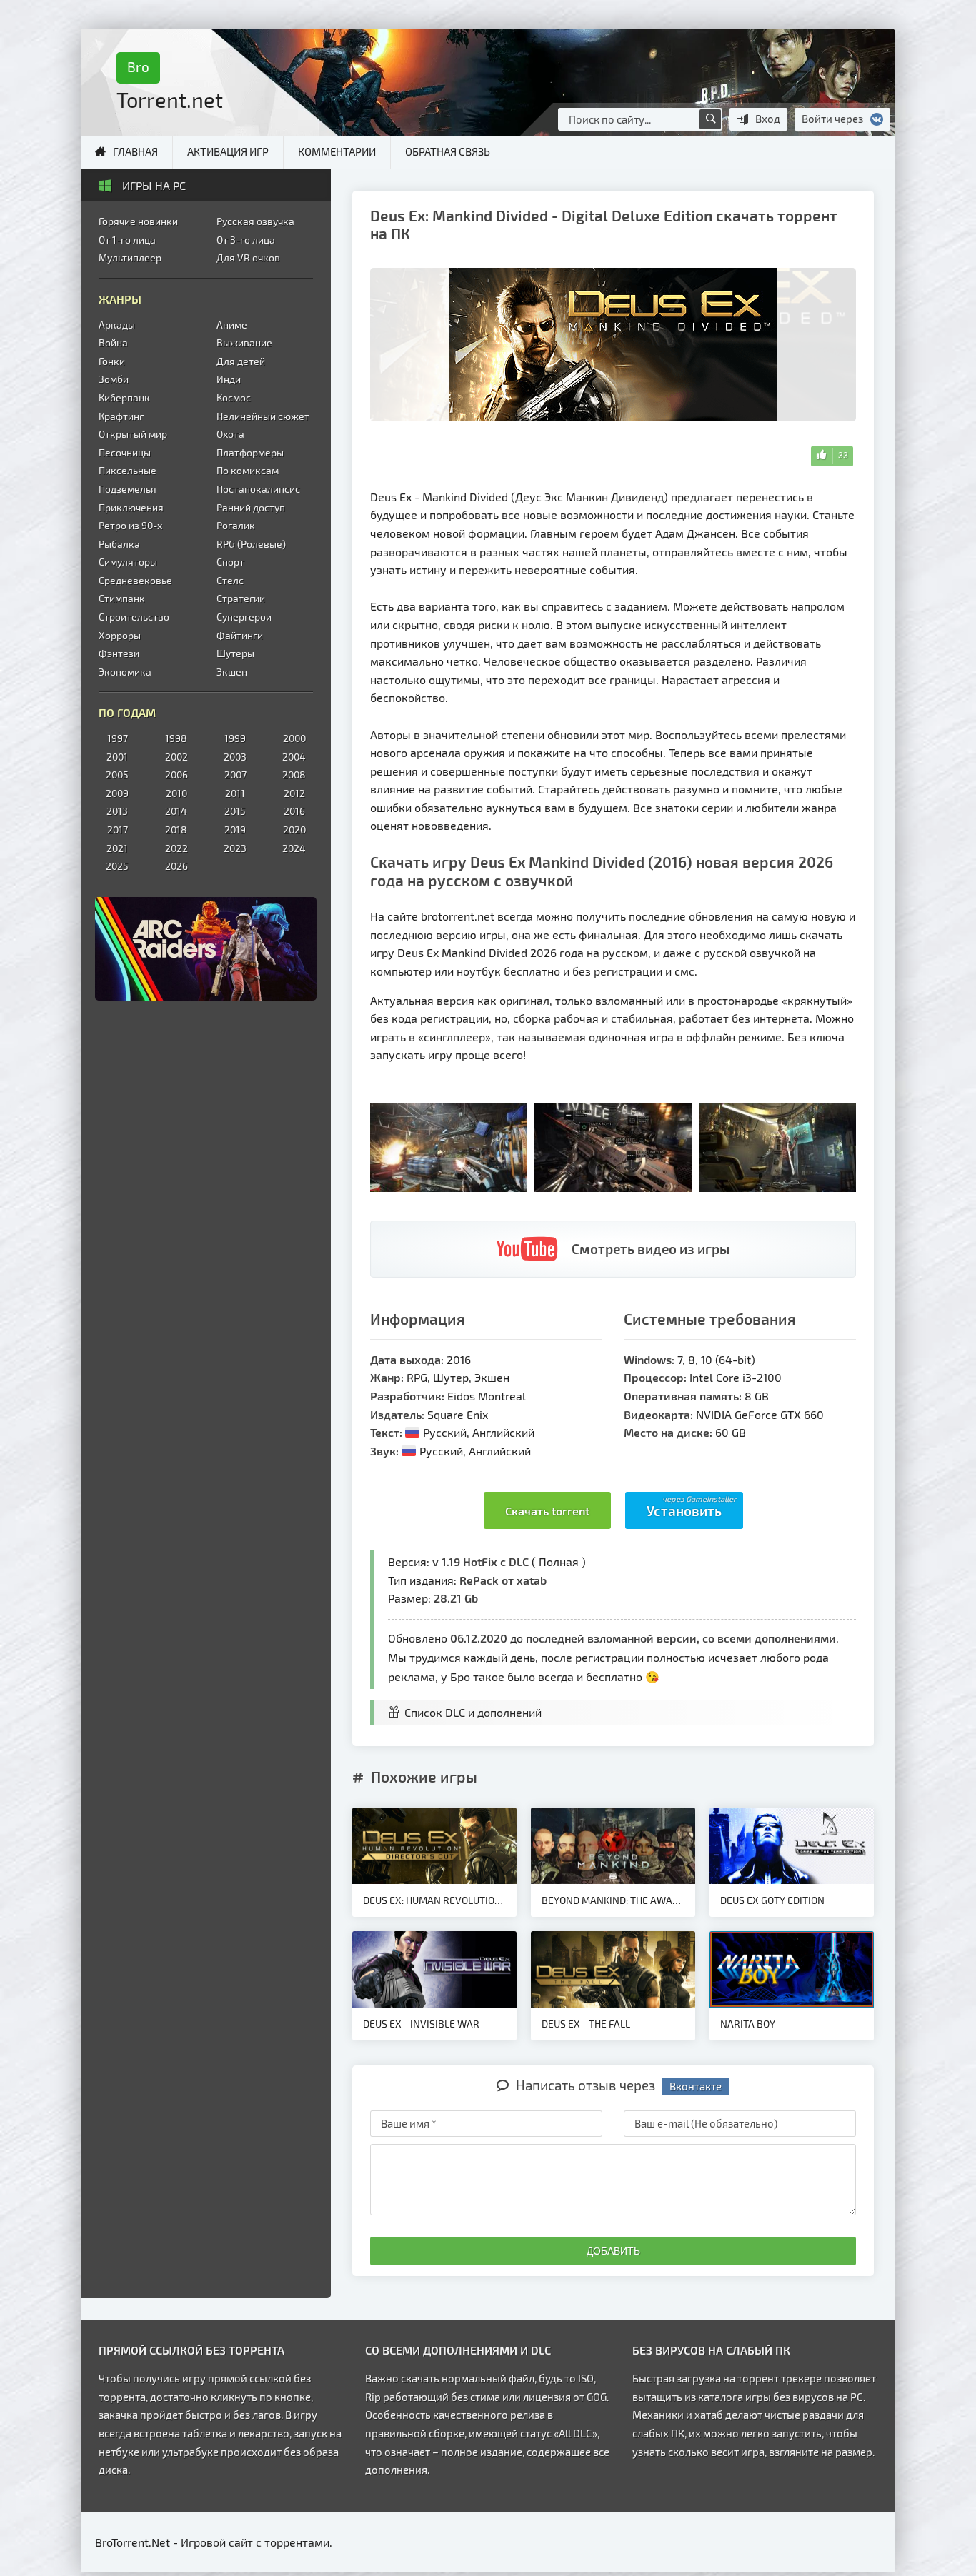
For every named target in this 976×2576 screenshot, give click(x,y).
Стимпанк (122, 598)
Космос (234, 397)
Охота (230, 434)
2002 (176, 757)
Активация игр (228, 151)
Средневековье (135, 580)
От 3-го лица (246, 240)
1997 (118, 738)
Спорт (230, 562)
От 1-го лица (127, 240)
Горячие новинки (138, 221)
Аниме (232, 325)
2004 (294, 757)
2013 (117, 811)
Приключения (131, 507)
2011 (235, 793)
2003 (235, 757)
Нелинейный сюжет (263, 416)
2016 (294, 811)
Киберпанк (124, 397)
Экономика (125, 672)
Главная (135, 151)
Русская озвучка (255, 221)
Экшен (232, 672)
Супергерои (244, 617)
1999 (235, 738)
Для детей (241, 361)
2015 (235, 811)
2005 (117, 775)
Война (113, 342)
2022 (176, 848)
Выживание (244, 342)
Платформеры (250, 452)
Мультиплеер (130, 257)
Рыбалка (119, 544)
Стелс (230, 580)
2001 (117, 757)
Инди (229, 379)
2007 (235, 775)
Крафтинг (121, 416)
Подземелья (128, 489)
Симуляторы (128, 562)
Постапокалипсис (258, 489)
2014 (176, 811)
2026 (176, 866)
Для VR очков (248, 257)
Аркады (117, 325)
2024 (294, 848)
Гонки (112, 361)
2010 (176, 793)
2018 (176, 830)
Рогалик (236, 525)
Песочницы (125, 452)
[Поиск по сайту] (710, 119)
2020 (294, 830)
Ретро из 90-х (130, 525)
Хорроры (120, 635)
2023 (235, 848)
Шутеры (235, 653)
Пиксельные (128, 470)
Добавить (613, 2251)
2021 (117, 848)
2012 (294, 793)
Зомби (114, 379)
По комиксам (248, 470)
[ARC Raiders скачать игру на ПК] (206, 949)
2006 (176, 775)
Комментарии (337, 151)
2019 (235, 830)
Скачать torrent (547, 1511)
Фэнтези (119, 653)
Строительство (134, 617)
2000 (294, 738)
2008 (294, 775)
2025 (117, 866)
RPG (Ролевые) (251, 544)
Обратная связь (448, 151)
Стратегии (241, 598)
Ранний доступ (251, 507)
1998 (176, 738)
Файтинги (240, 635)
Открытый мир (133, 434)
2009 (117, 793)
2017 (118, 830)
